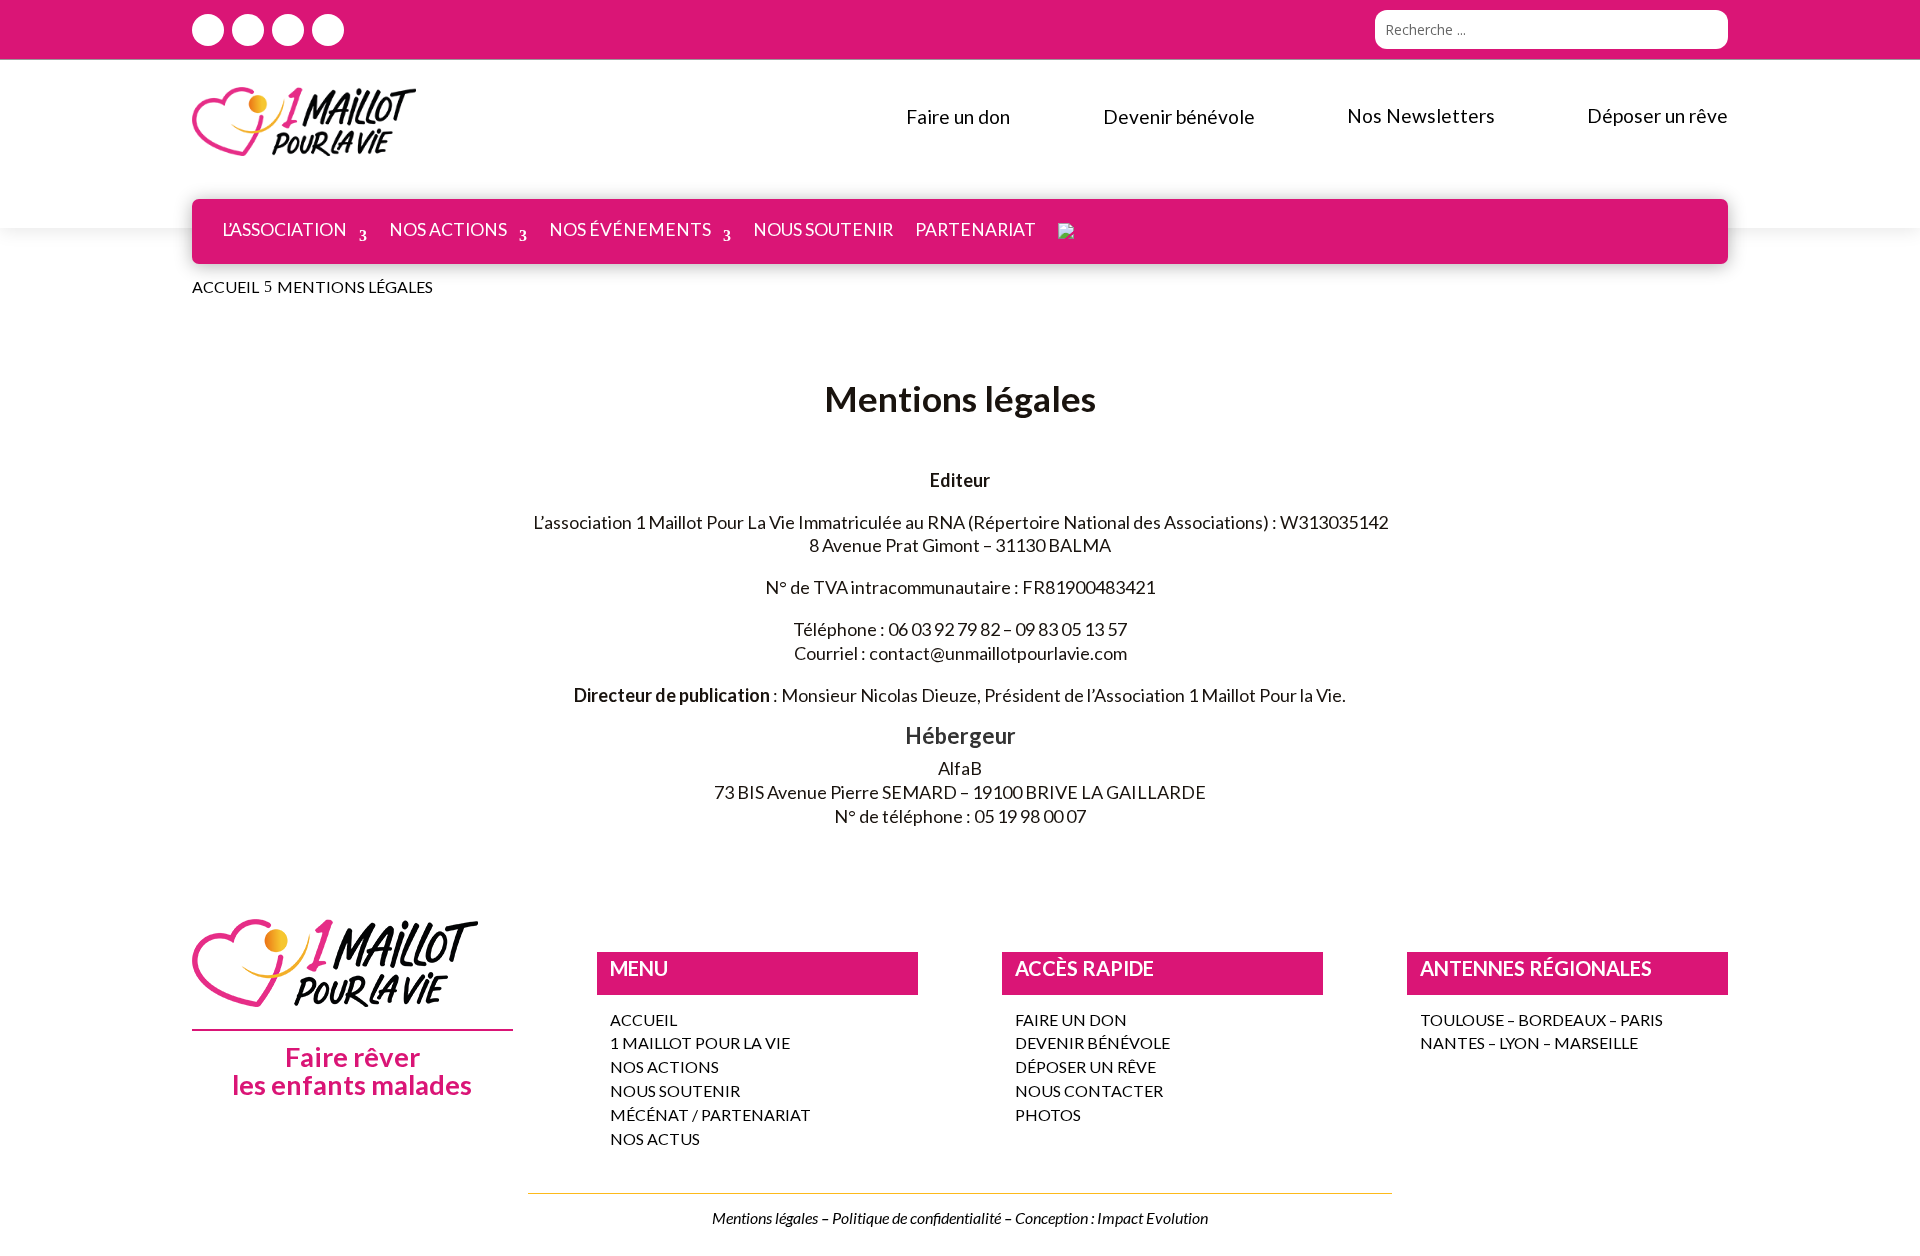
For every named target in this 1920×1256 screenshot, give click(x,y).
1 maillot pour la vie (700, 1042)
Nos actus (655, 1138)
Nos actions (448, 229)
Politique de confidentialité (916, 1217)
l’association (284, 229)
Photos (1048, 1114)
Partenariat (975, 229)
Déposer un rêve (1085, 1066)
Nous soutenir (823, 229)
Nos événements (630, 229)
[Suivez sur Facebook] (208, 30)
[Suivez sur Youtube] (328, 30)
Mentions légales (765, 1217)
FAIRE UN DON (1071, 1019)
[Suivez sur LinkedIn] (248, 30)
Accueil (643, 1019)
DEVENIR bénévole (1092, 1042)
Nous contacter (1089, 1090)
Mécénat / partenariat (710, 1114)
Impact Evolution (1152, 1217)
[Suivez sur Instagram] (288, 30)
